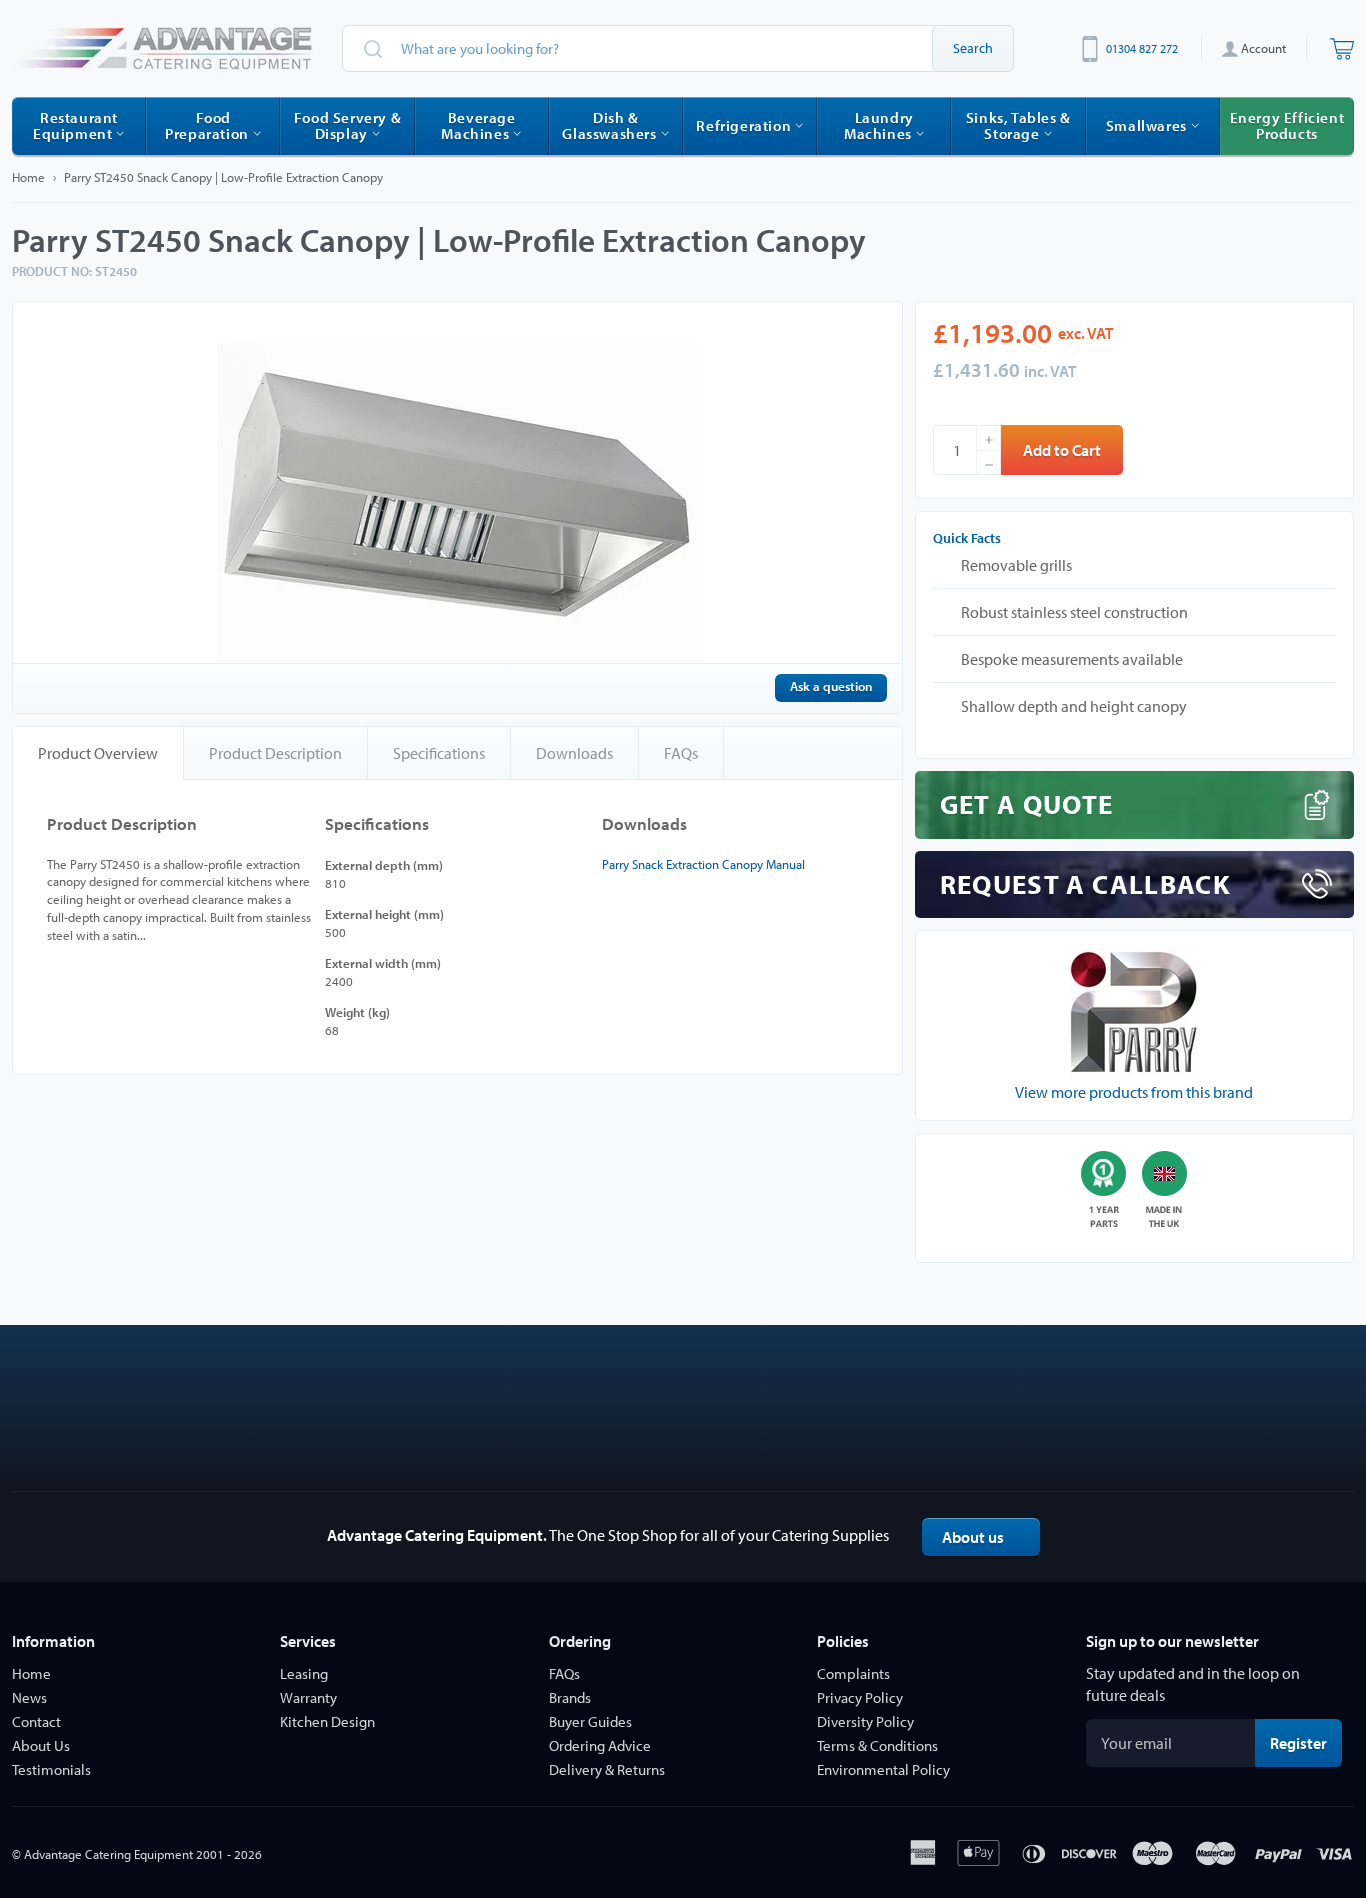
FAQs (681, 753)
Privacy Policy (860, 1697)
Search (973, 48)
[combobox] (678, 48)
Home (28, 177)
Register (1306, 1742)
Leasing (304, 1673)
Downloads (574, 753)
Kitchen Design (327, 1721)
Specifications (439, 753)
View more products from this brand (1134, 1092)
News (29, 1697)
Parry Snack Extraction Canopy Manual (703, 864)
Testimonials (51, 1769)
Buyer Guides (590, 1721)
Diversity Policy (865, 1721)
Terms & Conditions (877, 1745)
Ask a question (831, 686)
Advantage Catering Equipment (108, 1854)
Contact (36, 1721)
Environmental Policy (883, 1769)
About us (973, 1537)
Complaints (853, 1673)
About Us (41, 1745)
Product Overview (98, 753)
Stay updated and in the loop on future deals (1193, 1684)
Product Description (275, 753)
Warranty (308, 1697)
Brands (570, 1697)
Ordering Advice (600, 1745)
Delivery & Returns (607, 1769)
